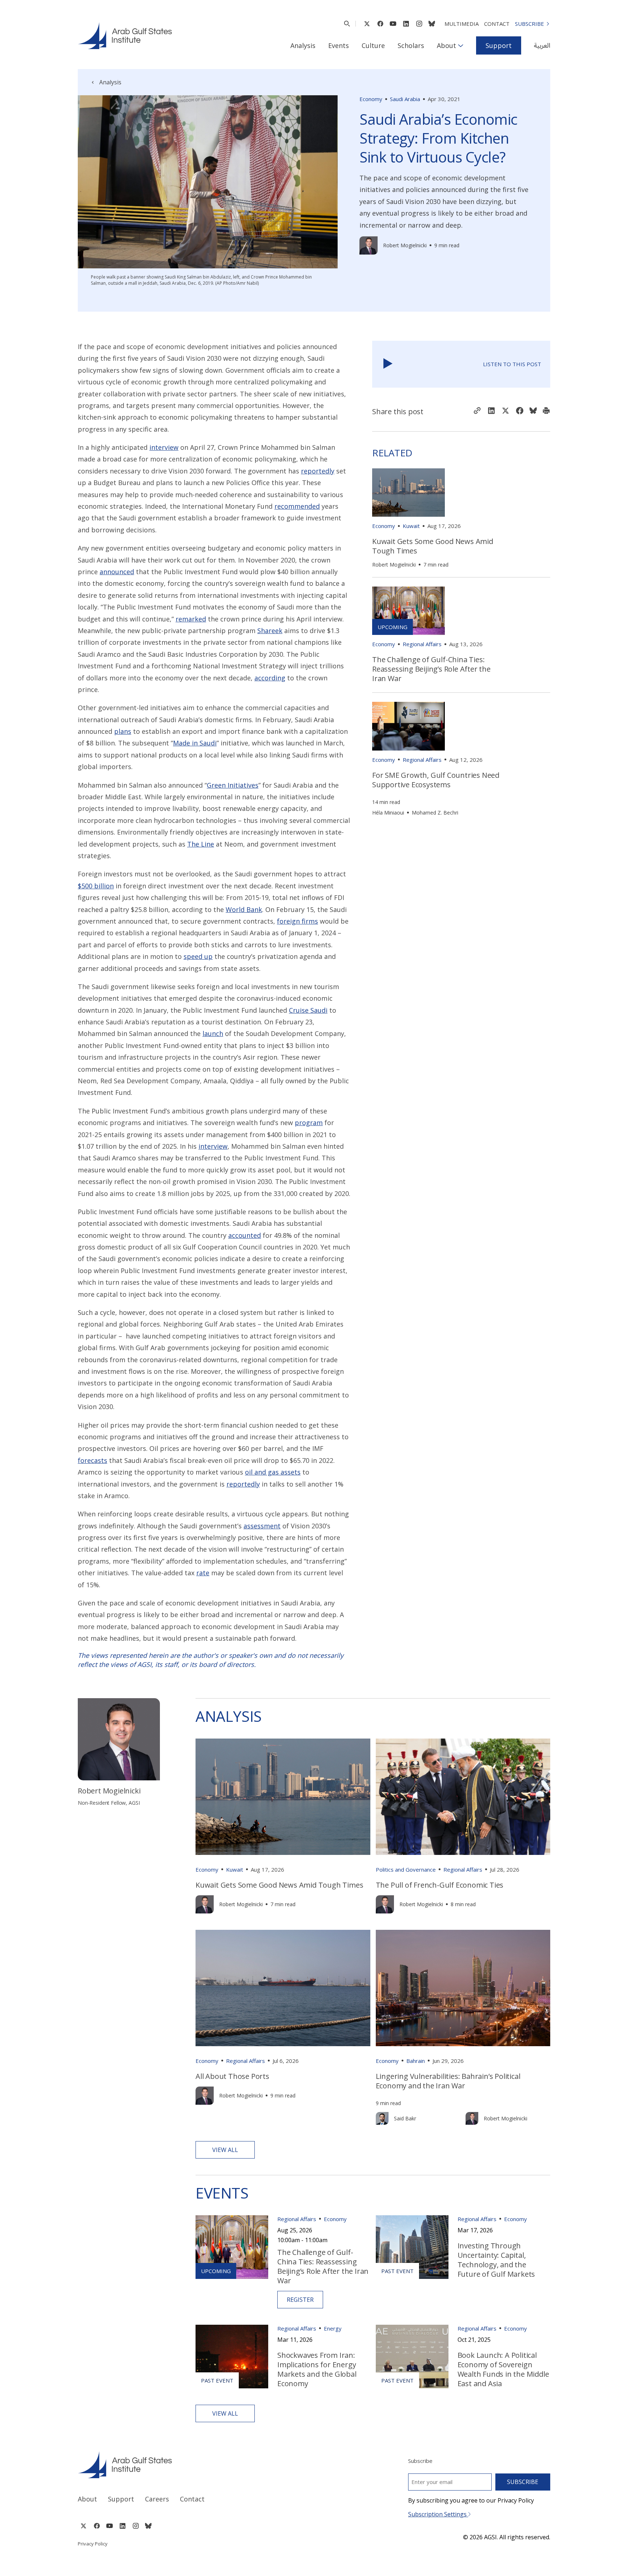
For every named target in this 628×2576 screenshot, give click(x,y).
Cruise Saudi (308, 1010)
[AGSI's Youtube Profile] (393, 24)
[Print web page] (546, 411)
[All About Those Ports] (283, 1988)
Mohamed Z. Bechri (435, 813)
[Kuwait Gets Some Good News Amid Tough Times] (408, 493)
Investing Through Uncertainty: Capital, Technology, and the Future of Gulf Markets (496, 2260)
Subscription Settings (438, 2514)
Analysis (303, 45)
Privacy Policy (93, 2544)
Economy (371, 99)
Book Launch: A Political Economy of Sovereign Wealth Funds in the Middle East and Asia (503, 2369)
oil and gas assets (273, 1472)
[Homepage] (125, 36)
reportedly (318, 471)
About (446, 45)
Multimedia (462, 24)
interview (164, 447)
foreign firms (297, 921)
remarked (191, 619)
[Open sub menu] (461, 45)
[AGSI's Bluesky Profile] (432, 24)
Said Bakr (405, 2118)
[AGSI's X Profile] (367, 24)
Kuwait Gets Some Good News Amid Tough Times (433, 546)
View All (225, 2150)
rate (203, 1573)
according (270, 678)
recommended (297, 506)
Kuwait (411, 526)
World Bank (244, 909)
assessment (262, 1526)
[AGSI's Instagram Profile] (419, 24)
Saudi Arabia (405, 99)
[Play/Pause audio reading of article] (388, 364)
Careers (157, 2499)
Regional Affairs (422, 644)
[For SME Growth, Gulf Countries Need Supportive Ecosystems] (408, 726)
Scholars (411, 45)
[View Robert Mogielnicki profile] (369, 245)
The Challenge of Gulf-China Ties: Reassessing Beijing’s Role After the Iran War (431, 669)
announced (117, 572)
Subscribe (530, 24)
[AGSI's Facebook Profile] (380, 24)
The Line (201, 844)
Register (300, 2300)
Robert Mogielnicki (405, 245)
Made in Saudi (195, 743)
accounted (245, 1235)
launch (213, 1033)
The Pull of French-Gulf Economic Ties (440, 1885)
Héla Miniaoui (388, 813)
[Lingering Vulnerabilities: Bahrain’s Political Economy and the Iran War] (463, 1988)
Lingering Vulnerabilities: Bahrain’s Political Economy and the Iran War (448, 2081)
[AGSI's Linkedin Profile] (406, 24)
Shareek (270, 631)
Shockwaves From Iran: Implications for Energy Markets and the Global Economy (317, 2369)
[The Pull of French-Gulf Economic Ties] (463, 1797)
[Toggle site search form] (347, 24)
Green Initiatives (233, 785)
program (309, 1123)
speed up (198, 956)
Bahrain (416, 2061)
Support (499, 45)
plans (123, 731)
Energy (333, 2328)
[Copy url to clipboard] (477, 411)
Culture (373, 45)
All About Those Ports (232, 2076)
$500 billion (96, 886)
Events (339, 45)
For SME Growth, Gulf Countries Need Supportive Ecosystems (436, 780)
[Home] (189, 2465)
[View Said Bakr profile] (382, 2118)
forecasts (92, 1460)
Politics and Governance (406, 1869)
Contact (497, 24)
